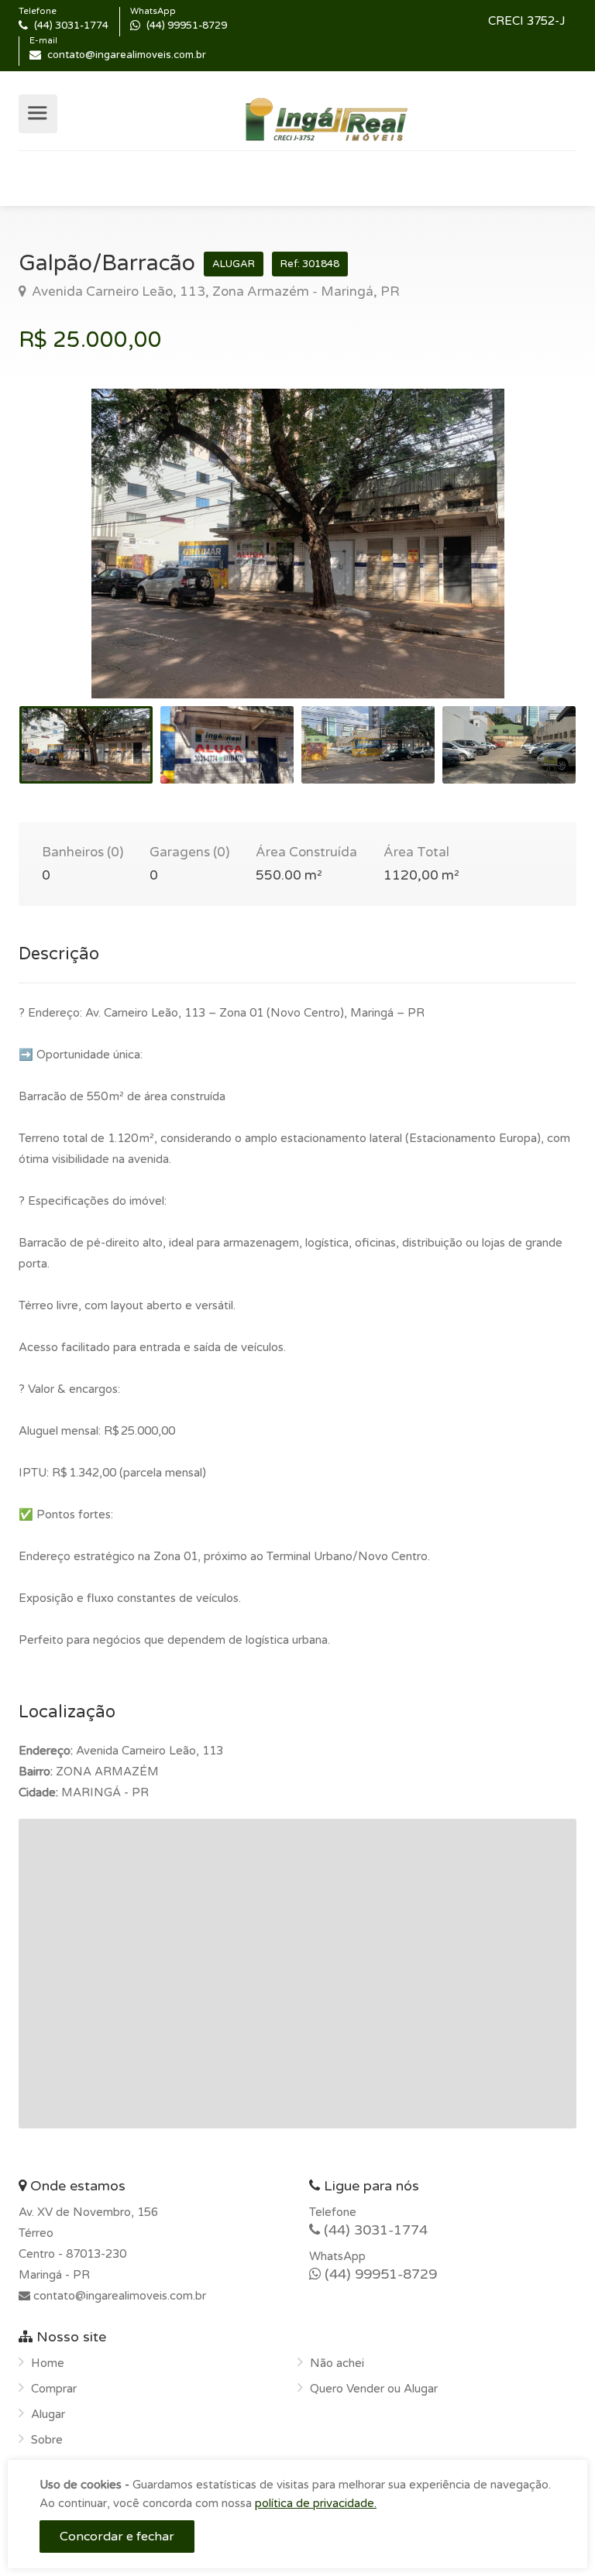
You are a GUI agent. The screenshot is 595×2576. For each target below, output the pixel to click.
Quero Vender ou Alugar (374, 2389)
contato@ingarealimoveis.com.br (118, 2296)
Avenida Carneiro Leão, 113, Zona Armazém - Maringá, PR (214, 292)
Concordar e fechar (117, 2537)
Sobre (47, 2440)
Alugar (48, 2414)
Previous (63, 563)
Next (532, 563)
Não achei (337, 2363)
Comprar (54, 2389)
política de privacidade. (316, 2503)
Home (48, 2363)
